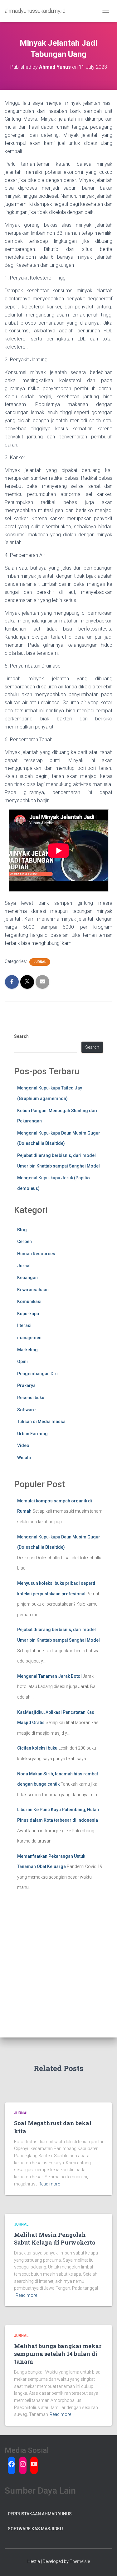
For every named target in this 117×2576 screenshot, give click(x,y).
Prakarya (26, 1385)
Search (21, 1036)
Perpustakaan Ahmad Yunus (40, 2514)
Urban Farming (32, 1434)
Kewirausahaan (33, 1290)
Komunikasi (29, 1302)
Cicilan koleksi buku (37, 1748)
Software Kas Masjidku (35, 2529)
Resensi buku (31, 1398)
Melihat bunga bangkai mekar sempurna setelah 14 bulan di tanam (58, 2354)
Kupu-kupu (28, 1314)
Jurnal (40, 962)
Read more (49, 2184)
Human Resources (36, 1254)
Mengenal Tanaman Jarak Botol (49, 1676)
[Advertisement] (58, 1976)
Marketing (27, 1350)
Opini (22, 1362)
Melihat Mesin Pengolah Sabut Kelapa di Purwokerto (55, 2238)
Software (26, 1410)
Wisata (24, 1458)
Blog (22, 1230)
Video (23, 1445)
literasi (24, 1325)
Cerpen (24, 1242)
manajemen (29, 1338)
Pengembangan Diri (37, 1374)
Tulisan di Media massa (41, 1422)
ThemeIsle (80, 2561)
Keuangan (27, 1278)
